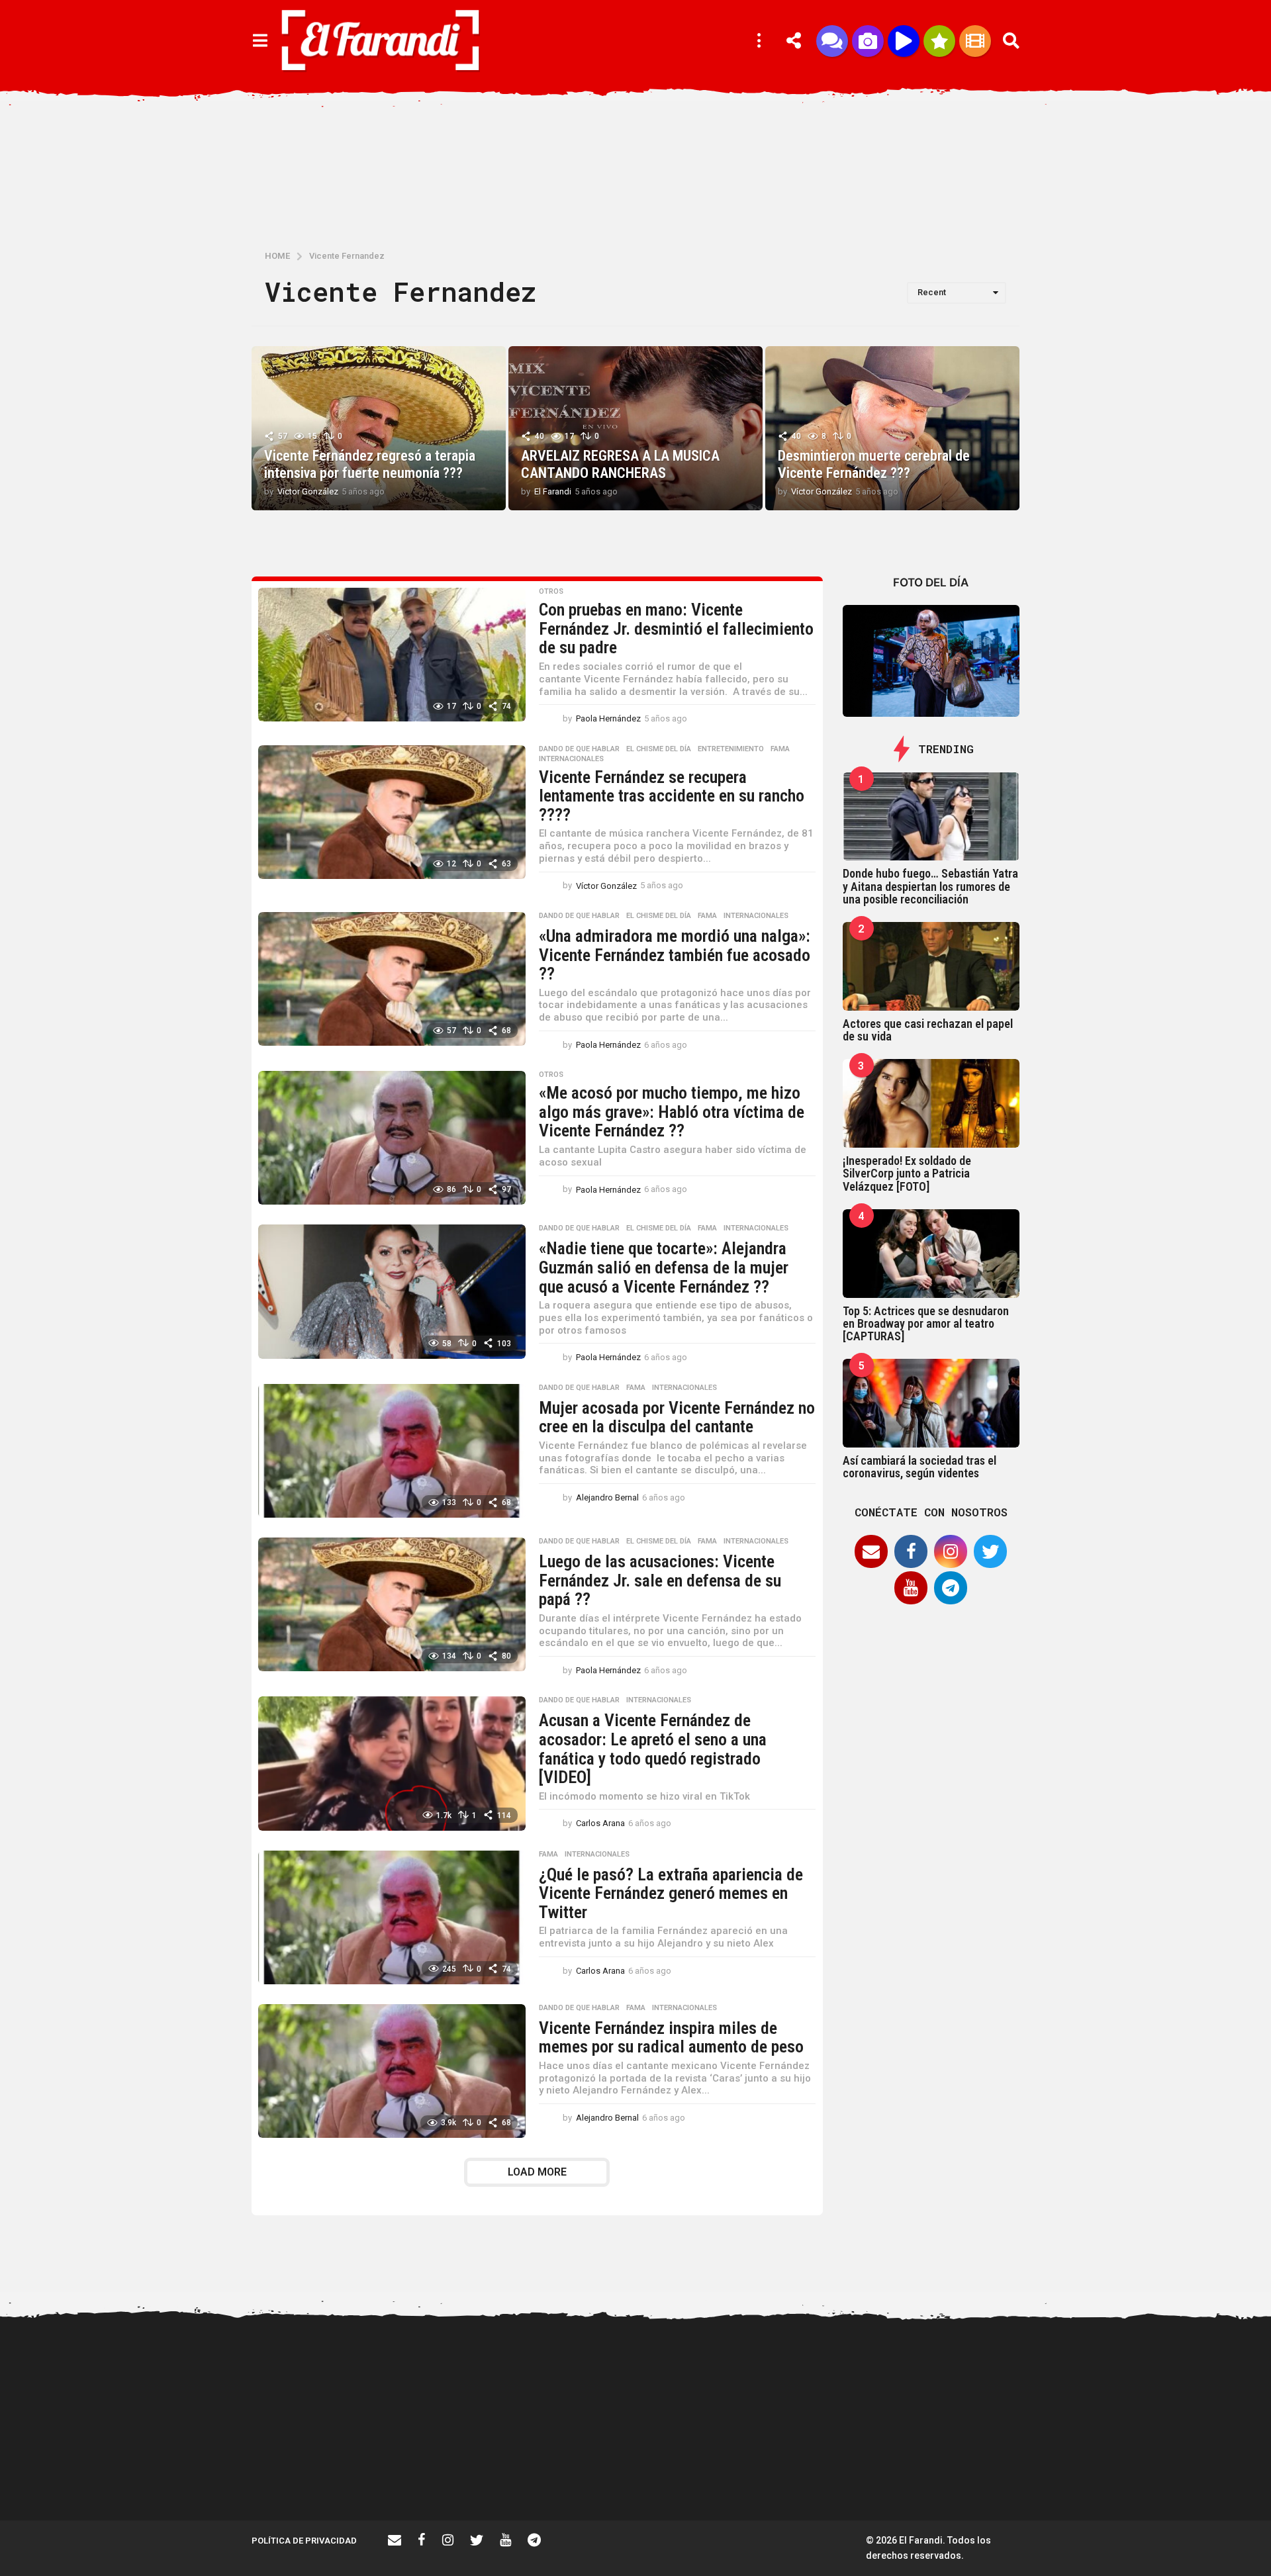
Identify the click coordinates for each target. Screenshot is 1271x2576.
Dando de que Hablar (579, 749)
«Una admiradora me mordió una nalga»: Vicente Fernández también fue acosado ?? (675, 955)
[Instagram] (951, 1551)
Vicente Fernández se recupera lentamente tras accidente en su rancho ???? (672, 796)
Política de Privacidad (304, 2541)
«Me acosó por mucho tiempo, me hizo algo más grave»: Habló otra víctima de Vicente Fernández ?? (672, 1112)
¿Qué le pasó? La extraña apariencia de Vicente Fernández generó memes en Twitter (671, 1893)
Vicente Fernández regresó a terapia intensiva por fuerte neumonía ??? (370, 464)
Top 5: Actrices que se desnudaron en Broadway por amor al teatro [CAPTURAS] (926, 1324)
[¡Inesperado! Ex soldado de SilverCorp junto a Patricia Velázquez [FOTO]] (931, 1103)
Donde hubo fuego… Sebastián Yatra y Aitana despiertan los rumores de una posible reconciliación (930, 886)
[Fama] (868, 41)
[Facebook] (911, 1551)
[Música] (904, 41)
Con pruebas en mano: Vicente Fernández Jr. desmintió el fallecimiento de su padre (676, 628)
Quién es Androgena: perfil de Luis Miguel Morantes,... (980, 2473)
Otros (551, 592)
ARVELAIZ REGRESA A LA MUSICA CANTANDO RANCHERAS (620, 464)
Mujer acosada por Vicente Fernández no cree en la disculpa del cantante (677, 1417)
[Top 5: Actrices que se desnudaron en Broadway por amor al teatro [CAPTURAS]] (931, 1254)
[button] (260, 41)
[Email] (871, 1551)
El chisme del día (659, 749)
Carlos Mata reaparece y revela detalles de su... (1112, 2473)
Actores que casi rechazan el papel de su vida (928, 1030)
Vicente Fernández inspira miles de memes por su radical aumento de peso (671, 2038)
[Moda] (939, 41)
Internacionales (571, 759)
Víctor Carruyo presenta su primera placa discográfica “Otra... (847, 2478)
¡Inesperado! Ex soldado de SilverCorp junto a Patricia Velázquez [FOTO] (907, 1173)
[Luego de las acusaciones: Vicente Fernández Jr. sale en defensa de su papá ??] (392, 1604)
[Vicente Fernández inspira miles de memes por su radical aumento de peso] (392, 2071)
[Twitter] (990, 1551)
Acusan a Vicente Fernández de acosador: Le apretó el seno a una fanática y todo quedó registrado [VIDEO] (653, 1749)
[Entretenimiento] (975, 41)
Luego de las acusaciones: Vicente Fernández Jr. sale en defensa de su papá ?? (660, 1580)
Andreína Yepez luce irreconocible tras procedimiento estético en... (318, 2478)
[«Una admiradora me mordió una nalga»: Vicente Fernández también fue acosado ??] (392, 979)
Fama (780, 749)
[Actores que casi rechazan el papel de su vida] (931, 966)
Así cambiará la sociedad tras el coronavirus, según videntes (919, 1467)
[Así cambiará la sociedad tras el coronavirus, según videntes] (931, 1403)
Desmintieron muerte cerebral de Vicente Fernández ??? (874, 464)
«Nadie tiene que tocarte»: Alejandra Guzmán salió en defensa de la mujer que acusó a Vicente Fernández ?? (664, 1267)
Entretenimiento (731, 749)
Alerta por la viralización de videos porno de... (450, 2473)
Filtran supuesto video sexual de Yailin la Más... (583, 2473)
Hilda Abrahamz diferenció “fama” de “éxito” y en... (715, 2473)
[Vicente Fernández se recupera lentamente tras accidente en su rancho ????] (392, 812)
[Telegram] (951, 1588)
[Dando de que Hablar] (832, 41)
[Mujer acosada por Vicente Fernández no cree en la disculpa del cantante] (392, 1451)
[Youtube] (911, 1588)
